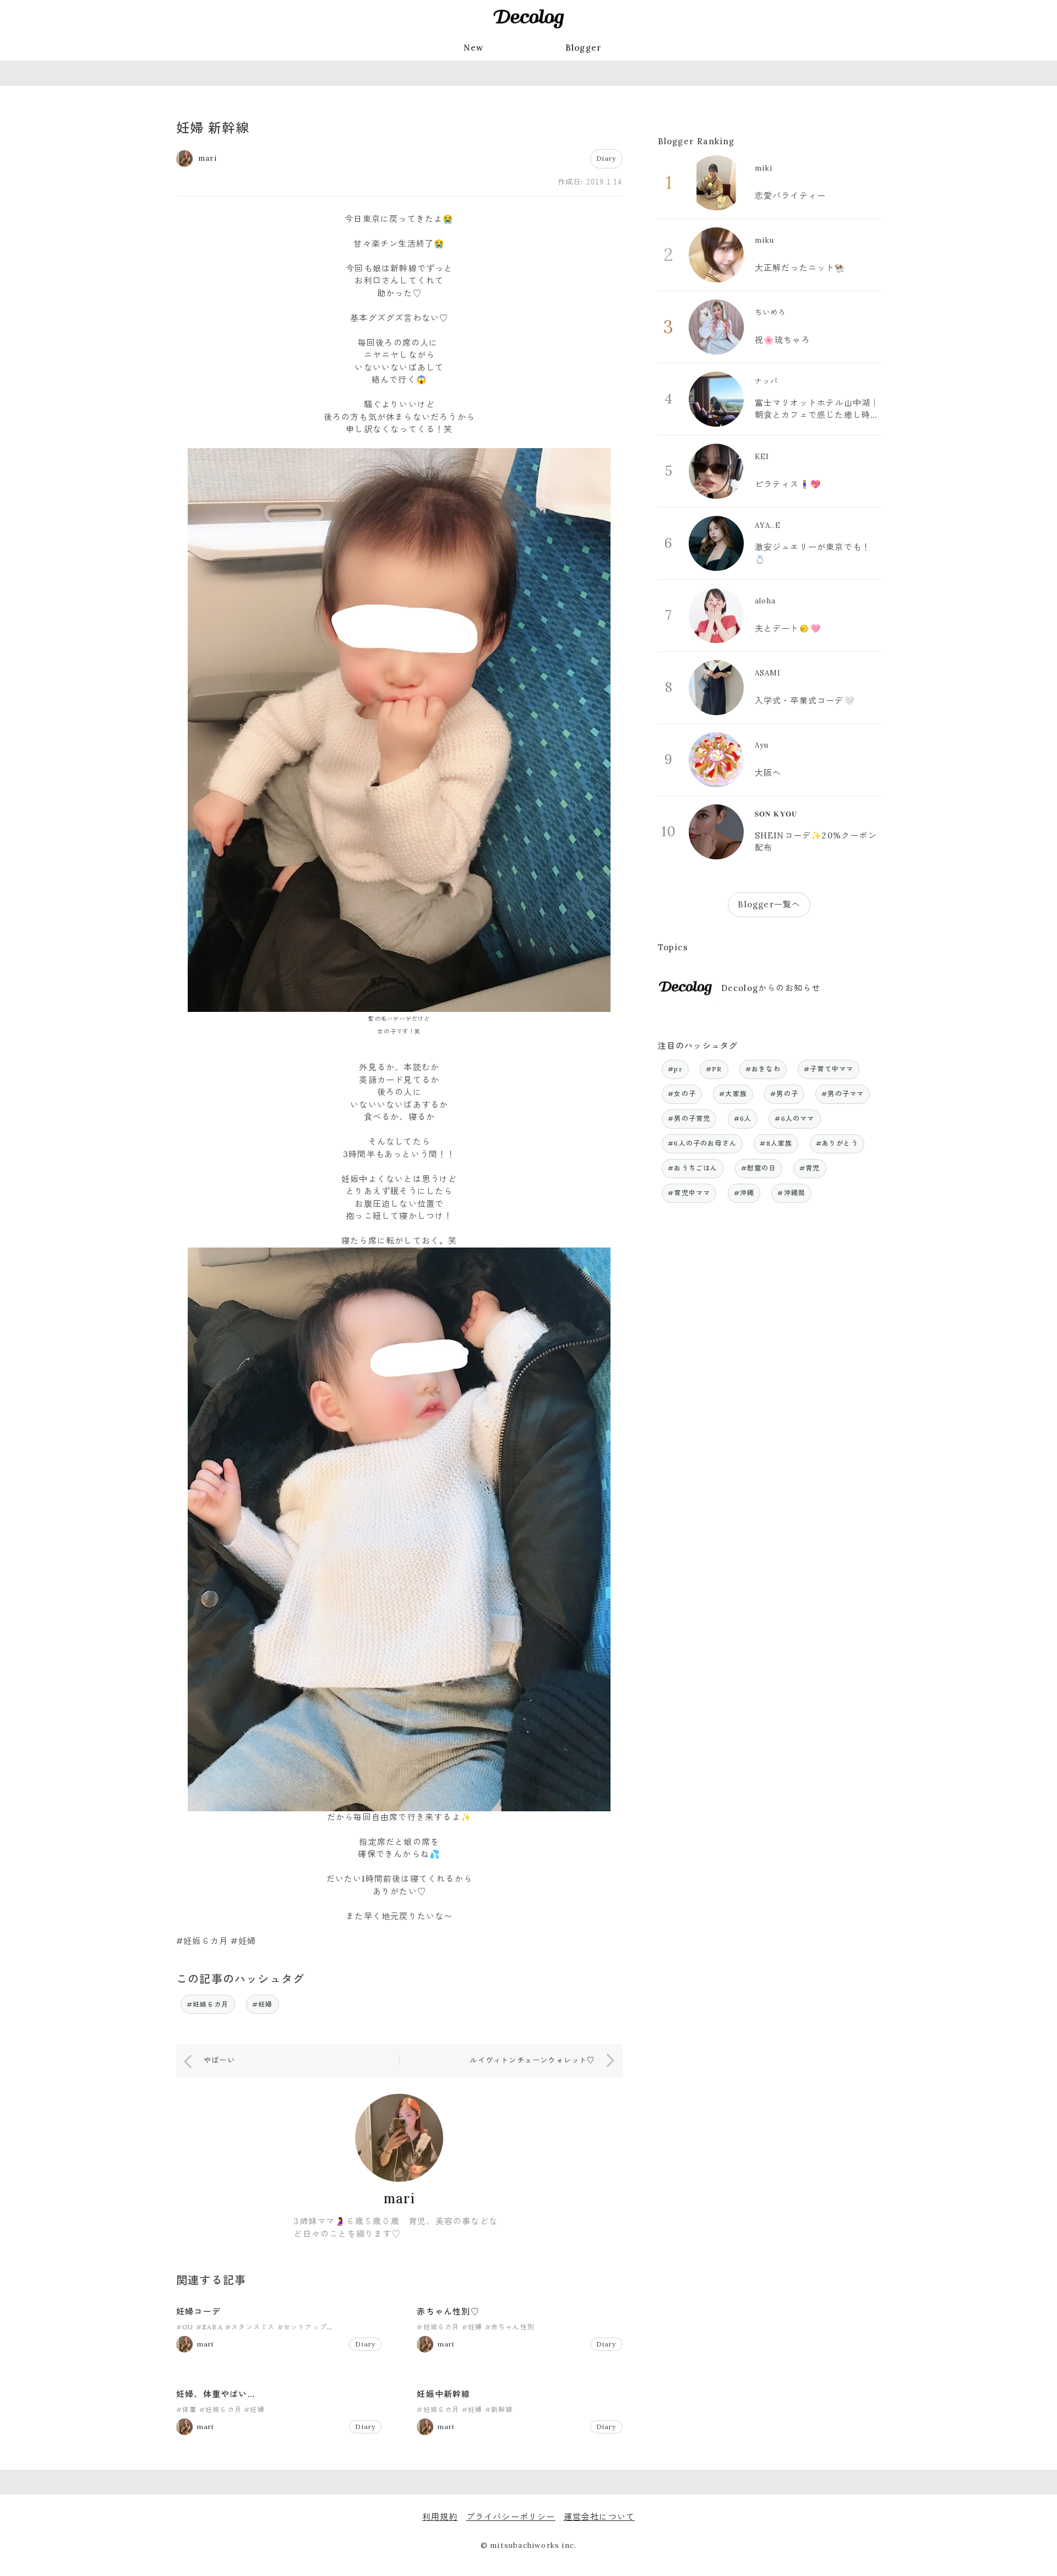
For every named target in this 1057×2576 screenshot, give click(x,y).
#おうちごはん (693, 1168)
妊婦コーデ (198, 2311)
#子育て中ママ (829, 1069)
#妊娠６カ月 (208, 2004)
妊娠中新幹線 (443, 2394)
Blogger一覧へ (769, 904)
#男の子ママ (843, 1094)
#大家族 (733, 1094)
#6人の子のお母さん (702, 1143)
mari (399, 2199)
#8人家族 (776, 1143)
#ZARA (209, 2327)
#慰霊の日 (759, 1168)
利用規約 (440, 2517)
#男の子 (784, 1094)
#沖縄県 (791, 1193)
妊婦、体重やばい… (216, 2394)
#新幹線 (499, 2409)
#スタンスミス (250, 2327)
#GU (185, 2327)
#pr (675, 1069)
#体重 (187, 2409)
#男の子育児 (689, 1118)
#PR (714, 1069)
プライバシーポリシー (511, 2517)
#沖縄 (744, 1193)
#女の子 (682, 1094)
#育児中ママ (689, 1193)
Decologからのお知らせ (771, 988)
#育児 (810, 1168)
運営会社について (600, 2517)
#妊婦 (263, 2004)
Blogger (584, 48)
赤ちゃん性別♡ (448, 2311)
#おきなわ (763, 1069)
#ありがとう (837, 1143)
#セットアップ (302, 2327)
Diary (606, 158)
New (474, 48)
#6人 (743, 1118)
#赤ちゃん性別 (510, 2327)
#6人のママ (794, 1118)
